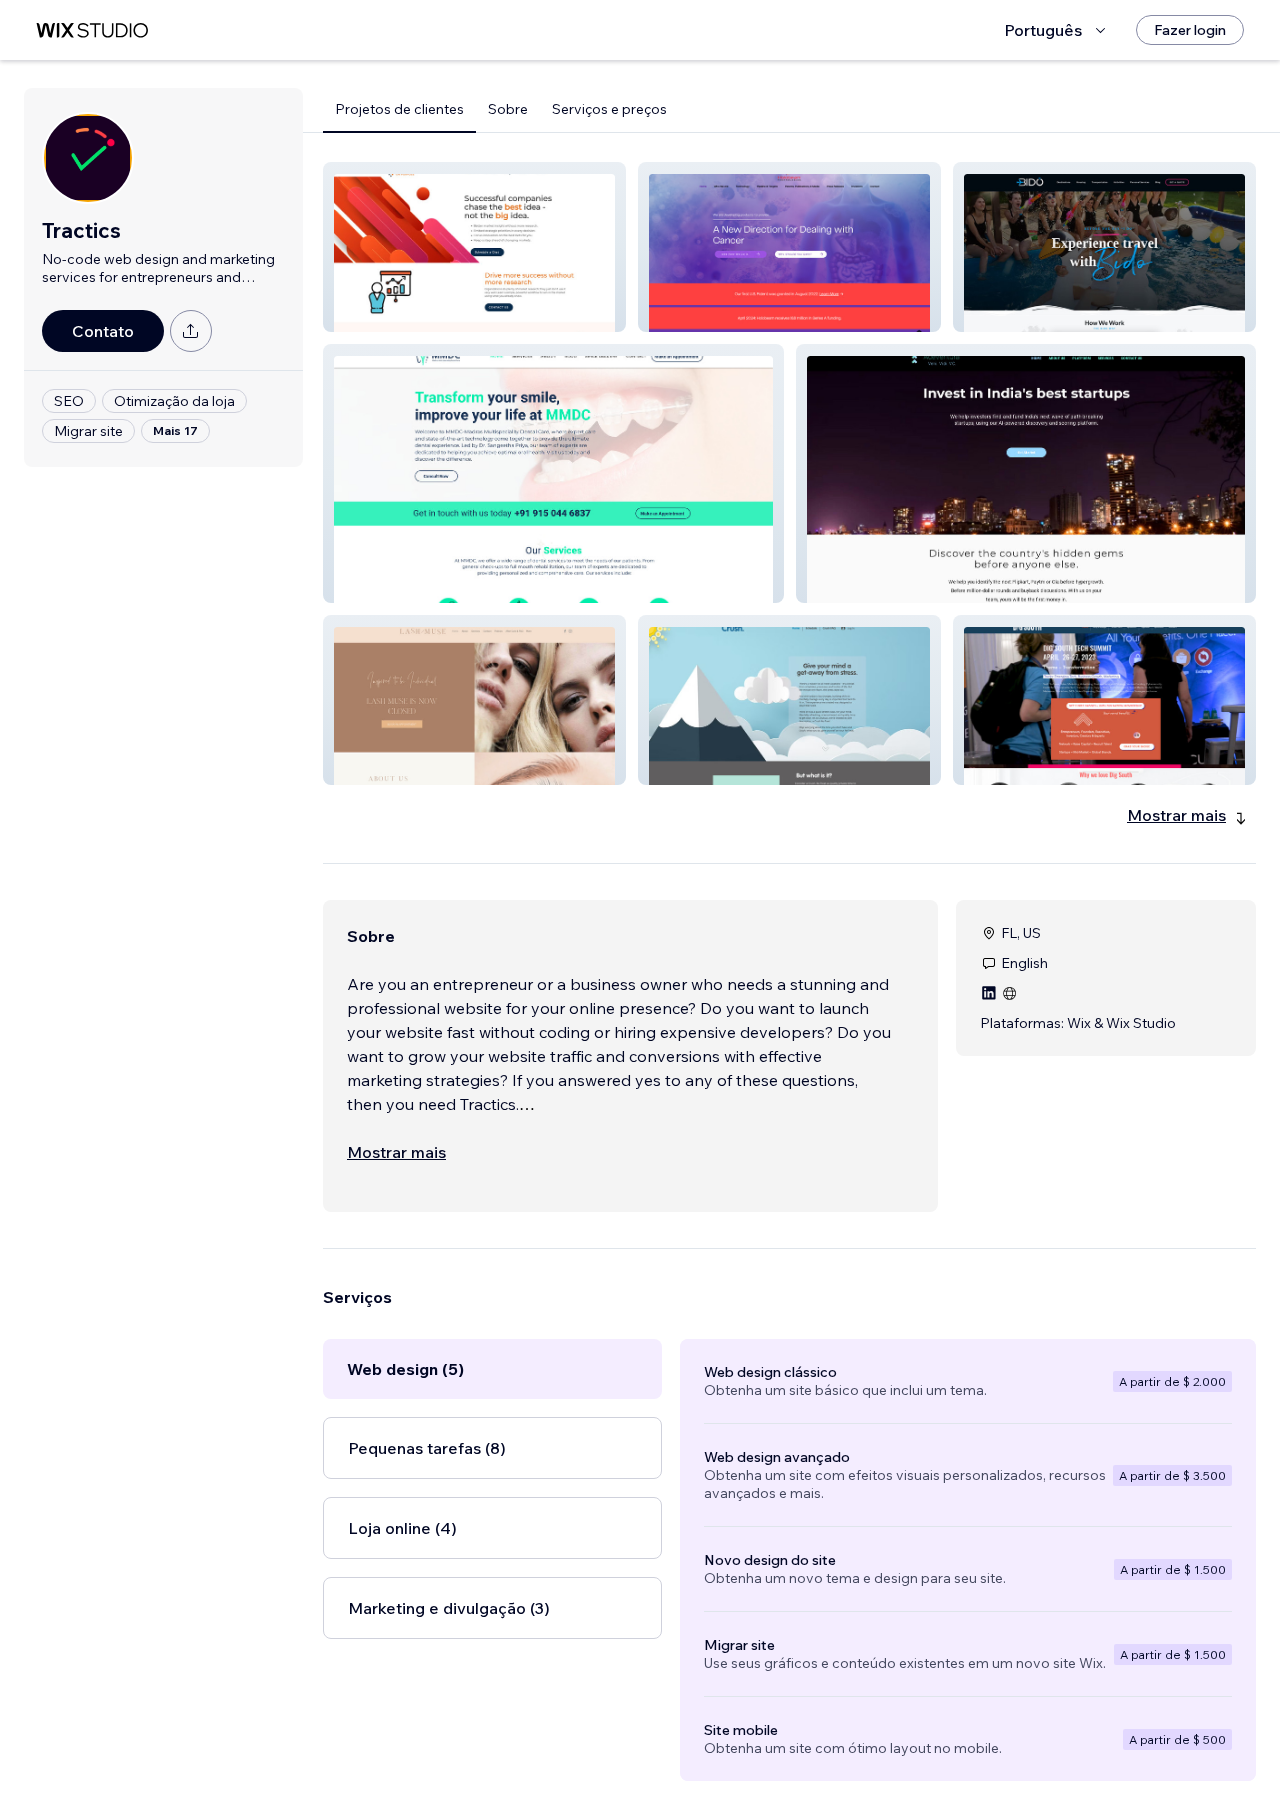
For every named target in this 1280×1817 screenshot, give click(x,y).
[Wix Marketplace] (92, 30)
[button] (474, 247)
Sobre (508, 109)
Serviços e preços (609, 109)
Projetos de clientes (399, 109)
